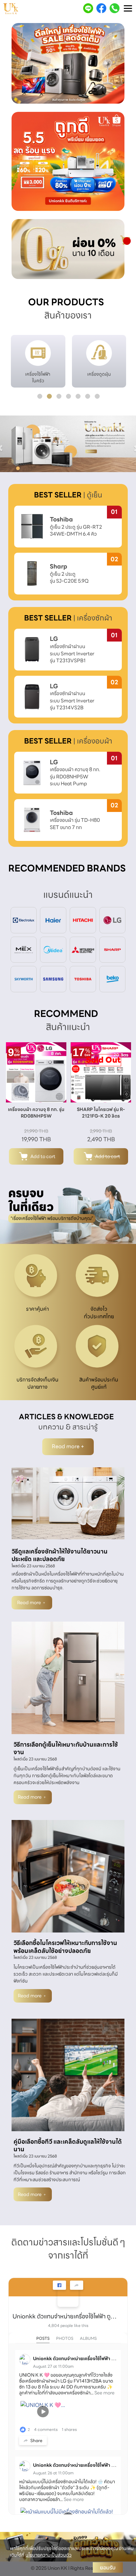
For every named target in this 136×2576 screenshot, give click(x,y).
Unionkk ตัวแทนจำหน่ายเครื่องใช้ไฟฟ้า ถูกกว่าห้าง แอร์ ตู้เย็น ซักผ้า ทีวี (65, 2316)
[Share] (77, 2285)
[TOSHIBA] (83, 979)
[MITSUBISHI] (83, 949)
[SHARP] (113, 949)
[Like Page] (59, 2285)
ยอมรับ (108, 2567)
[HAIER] (53, 920)
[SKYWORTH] (24, 979)
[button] (20, 64)
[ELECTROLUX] (24, 920)
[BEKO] (113, 979)
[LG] (113, 920)
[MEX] (24, 949)
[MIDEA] (53, 949)
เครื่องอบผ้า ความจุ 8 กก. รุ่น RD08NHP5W (36, 1113)
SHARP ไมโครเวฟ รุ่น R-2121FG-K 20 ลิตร (101, 1113)
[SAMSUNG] (53, 979)
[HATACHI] (83, 920)
